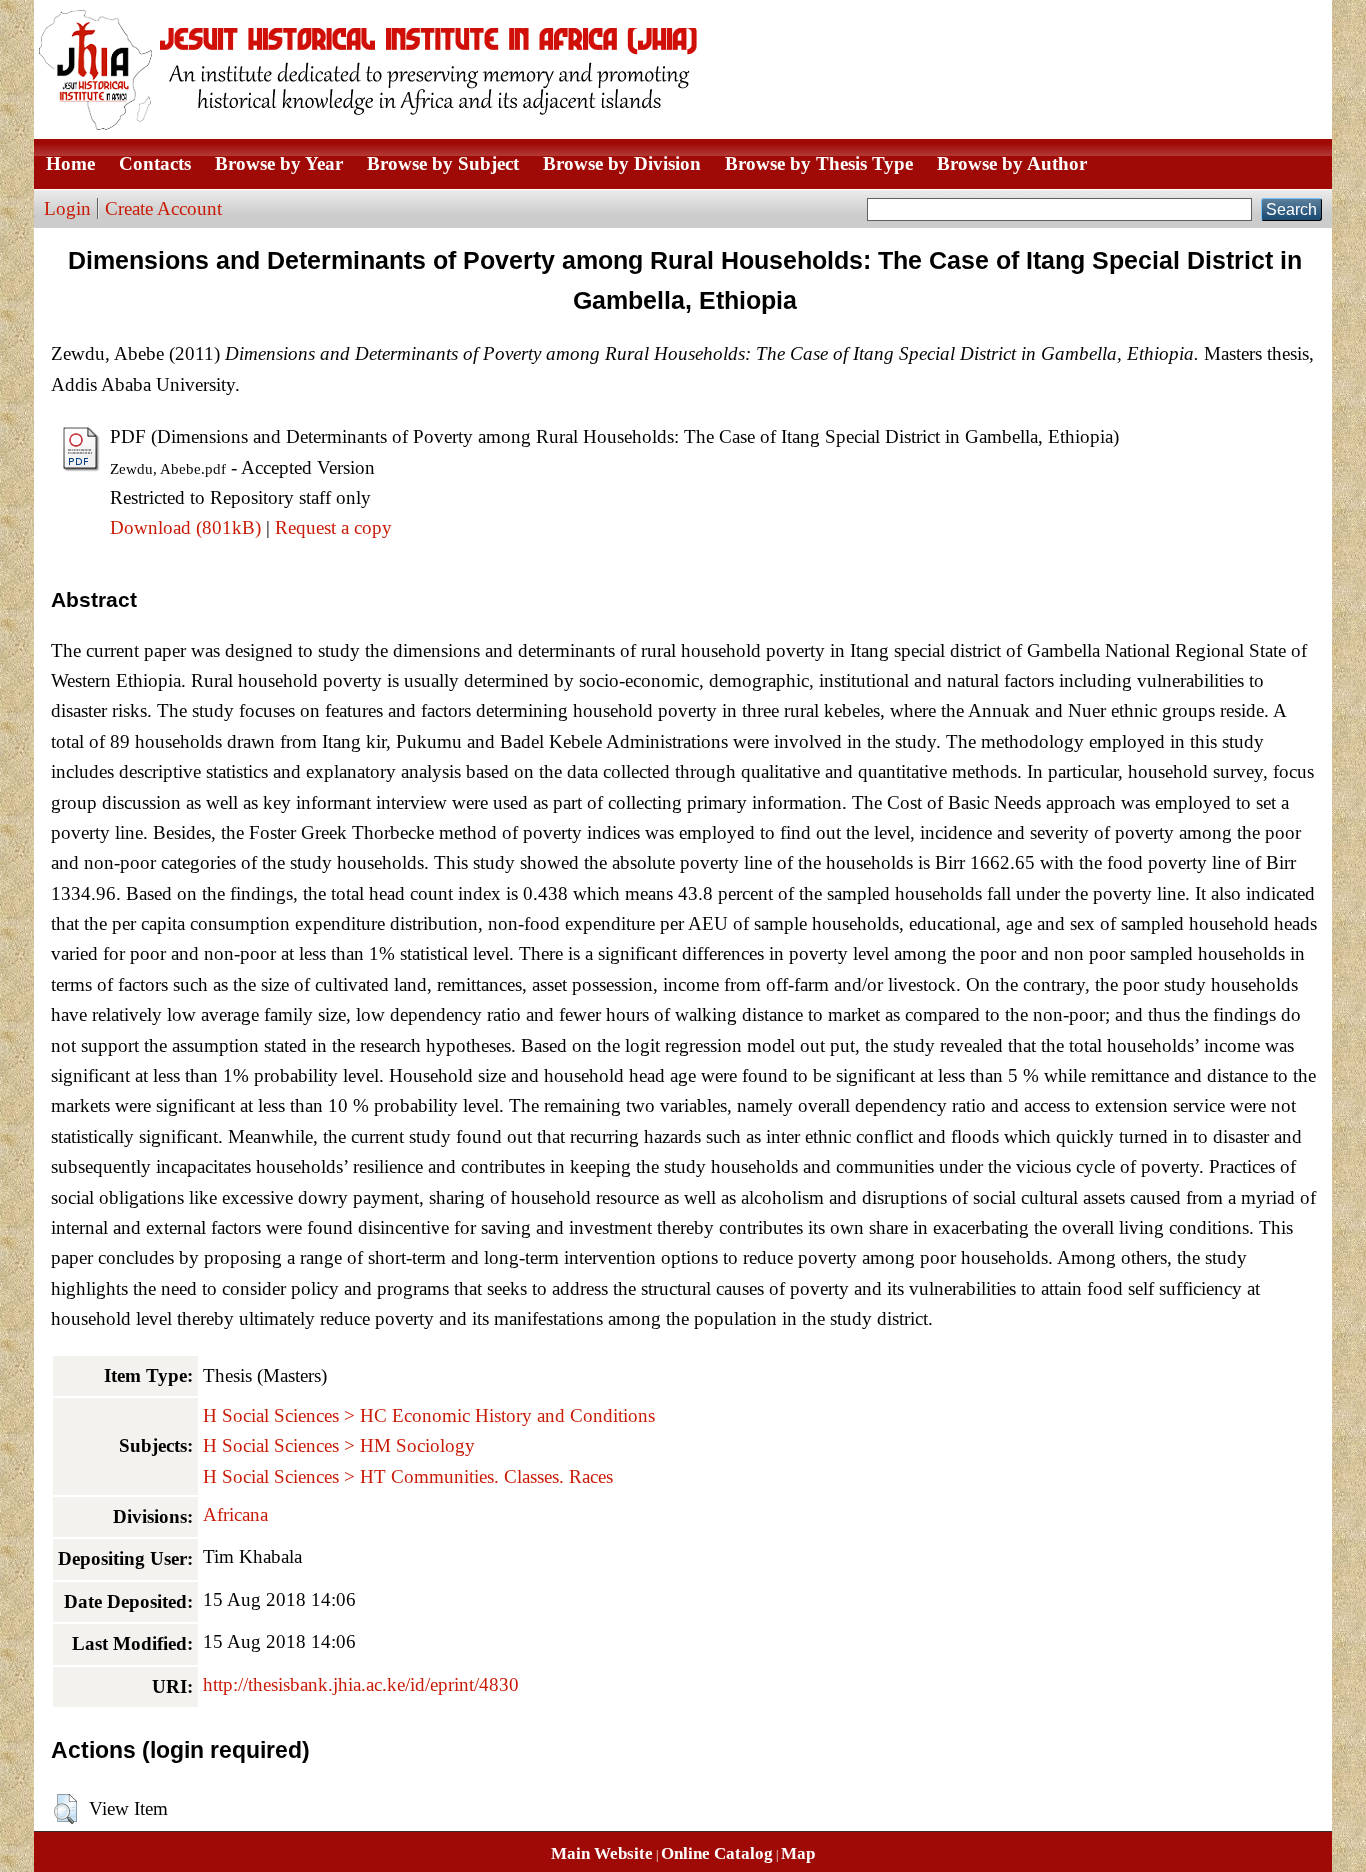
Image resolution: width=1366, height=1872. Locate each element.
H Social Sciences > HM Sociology (339, 1445)
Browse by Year (279, 163)
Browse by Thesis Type (819, 163)
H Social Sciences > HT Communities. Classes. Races (408, 1476)
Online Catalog (717, 1853)
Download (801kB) (185, 527)
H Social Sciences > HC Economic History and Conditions (429, 1415)
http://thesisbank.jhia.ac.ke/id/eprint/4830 (361, 1684)
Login (67, 208)
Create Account (163, 208)
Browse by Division (622, 163)
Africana (235, 1514)
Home (70, 163)
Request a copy (333, 527)
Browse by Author (1012, 163)
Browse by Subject (443, 163)
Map (798, 1853)
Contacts (155, 163)
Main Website (602, 1853)
